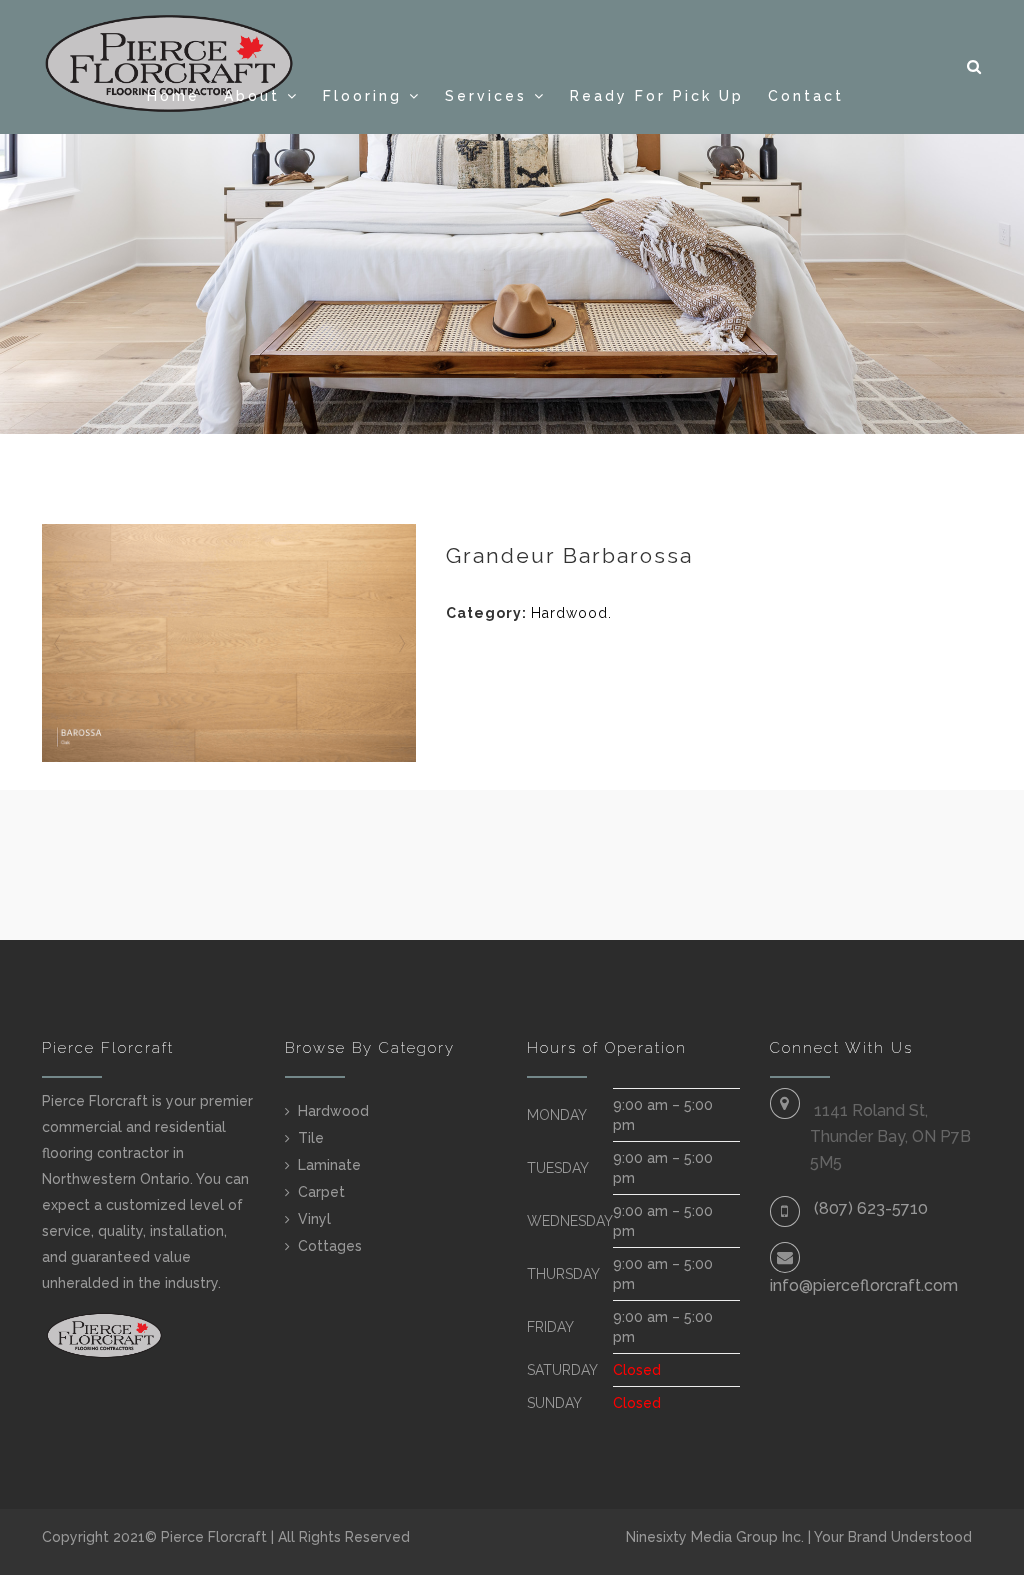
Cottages (330, 1246)
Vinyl (314, 1219)
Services (486, 96)
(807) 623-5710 (871, 1208)
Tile (311, 1138)
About (252, 96)
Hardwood (569, 613)
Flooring (362, 96)
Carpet (321, 1192)
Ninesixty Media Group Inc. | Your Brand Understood (799, 1537)
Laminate (329, 1165)
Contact (806, 96)
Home (173, 96)
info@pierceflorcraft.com (864, 1285)
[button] (975, 67)
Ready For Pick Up (657, 96)
